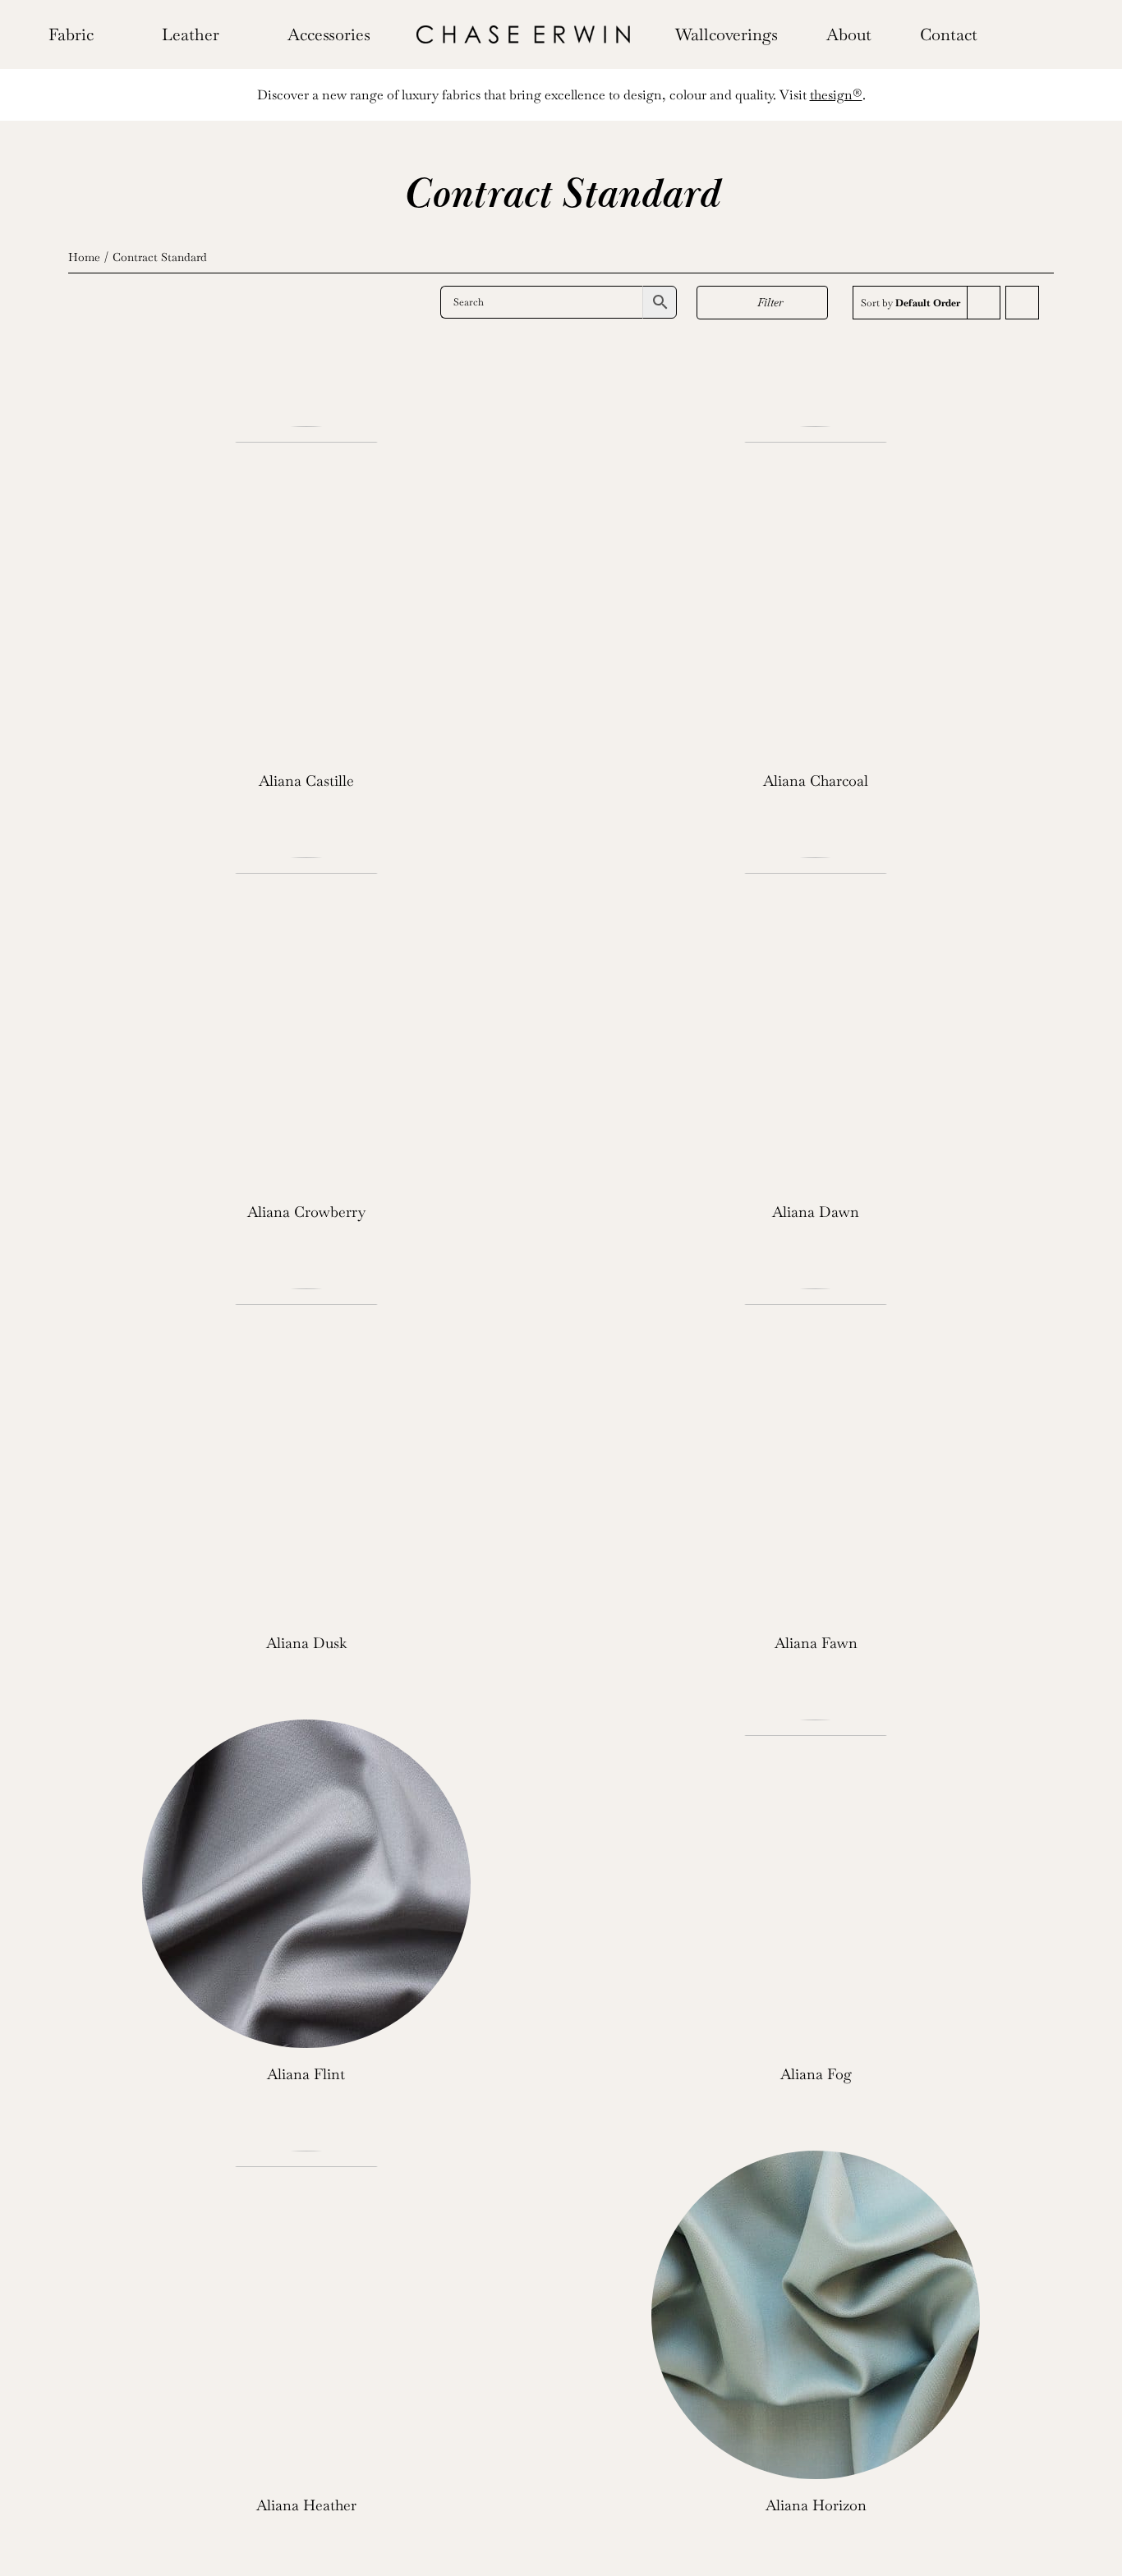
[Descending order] (1022, 303)
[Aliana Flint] (306, 1884)
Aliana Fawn (816, 1643)
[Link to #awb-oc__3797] (1039, 34)
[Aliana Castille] (306, 590)
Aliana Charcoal (816, 781)
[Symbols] (523, 32)
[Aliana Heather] (306, 2315)
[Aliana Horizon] (816, 2315)
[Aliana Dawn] (816, 1022)
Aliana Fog (816, 2074)
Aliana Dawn (816, 1212)
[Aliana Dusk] (306, 1453)
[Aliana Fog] (816, 1884)
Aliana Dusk (306, 1643)
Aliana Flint (306, 2074)
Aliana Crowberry (306, 1212)
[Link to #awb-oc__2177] (1013, 34)
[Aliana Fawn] (816, 1453)
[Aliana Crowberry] (306, 1022)
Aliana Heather (306, 2505)
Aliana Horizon (816, 2505)
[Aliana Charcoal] (816, 590)
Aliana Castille (306, 781)
